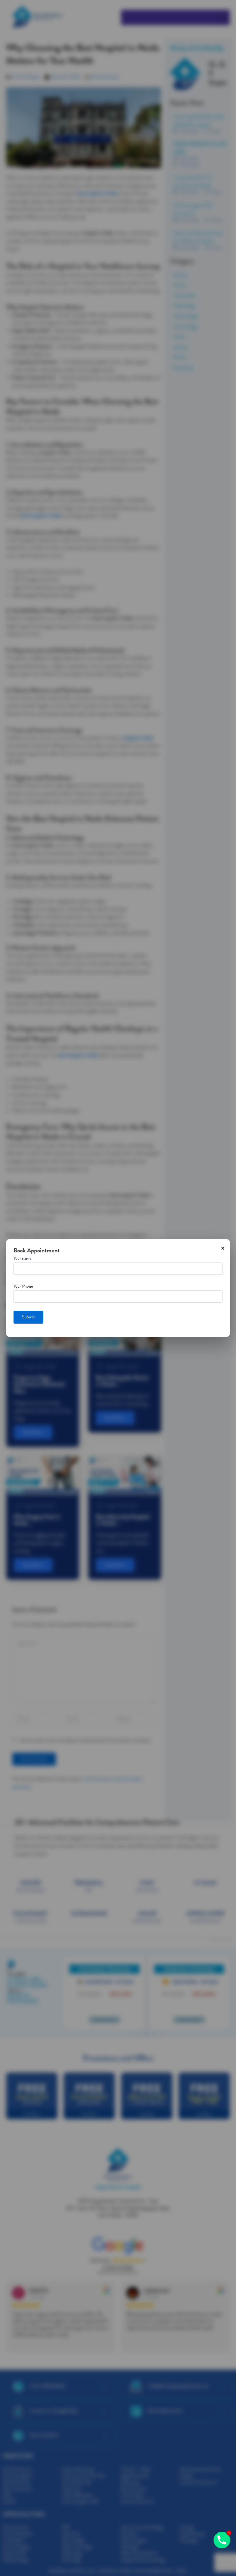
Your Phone (23, 1286)
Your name (22, 1258)
